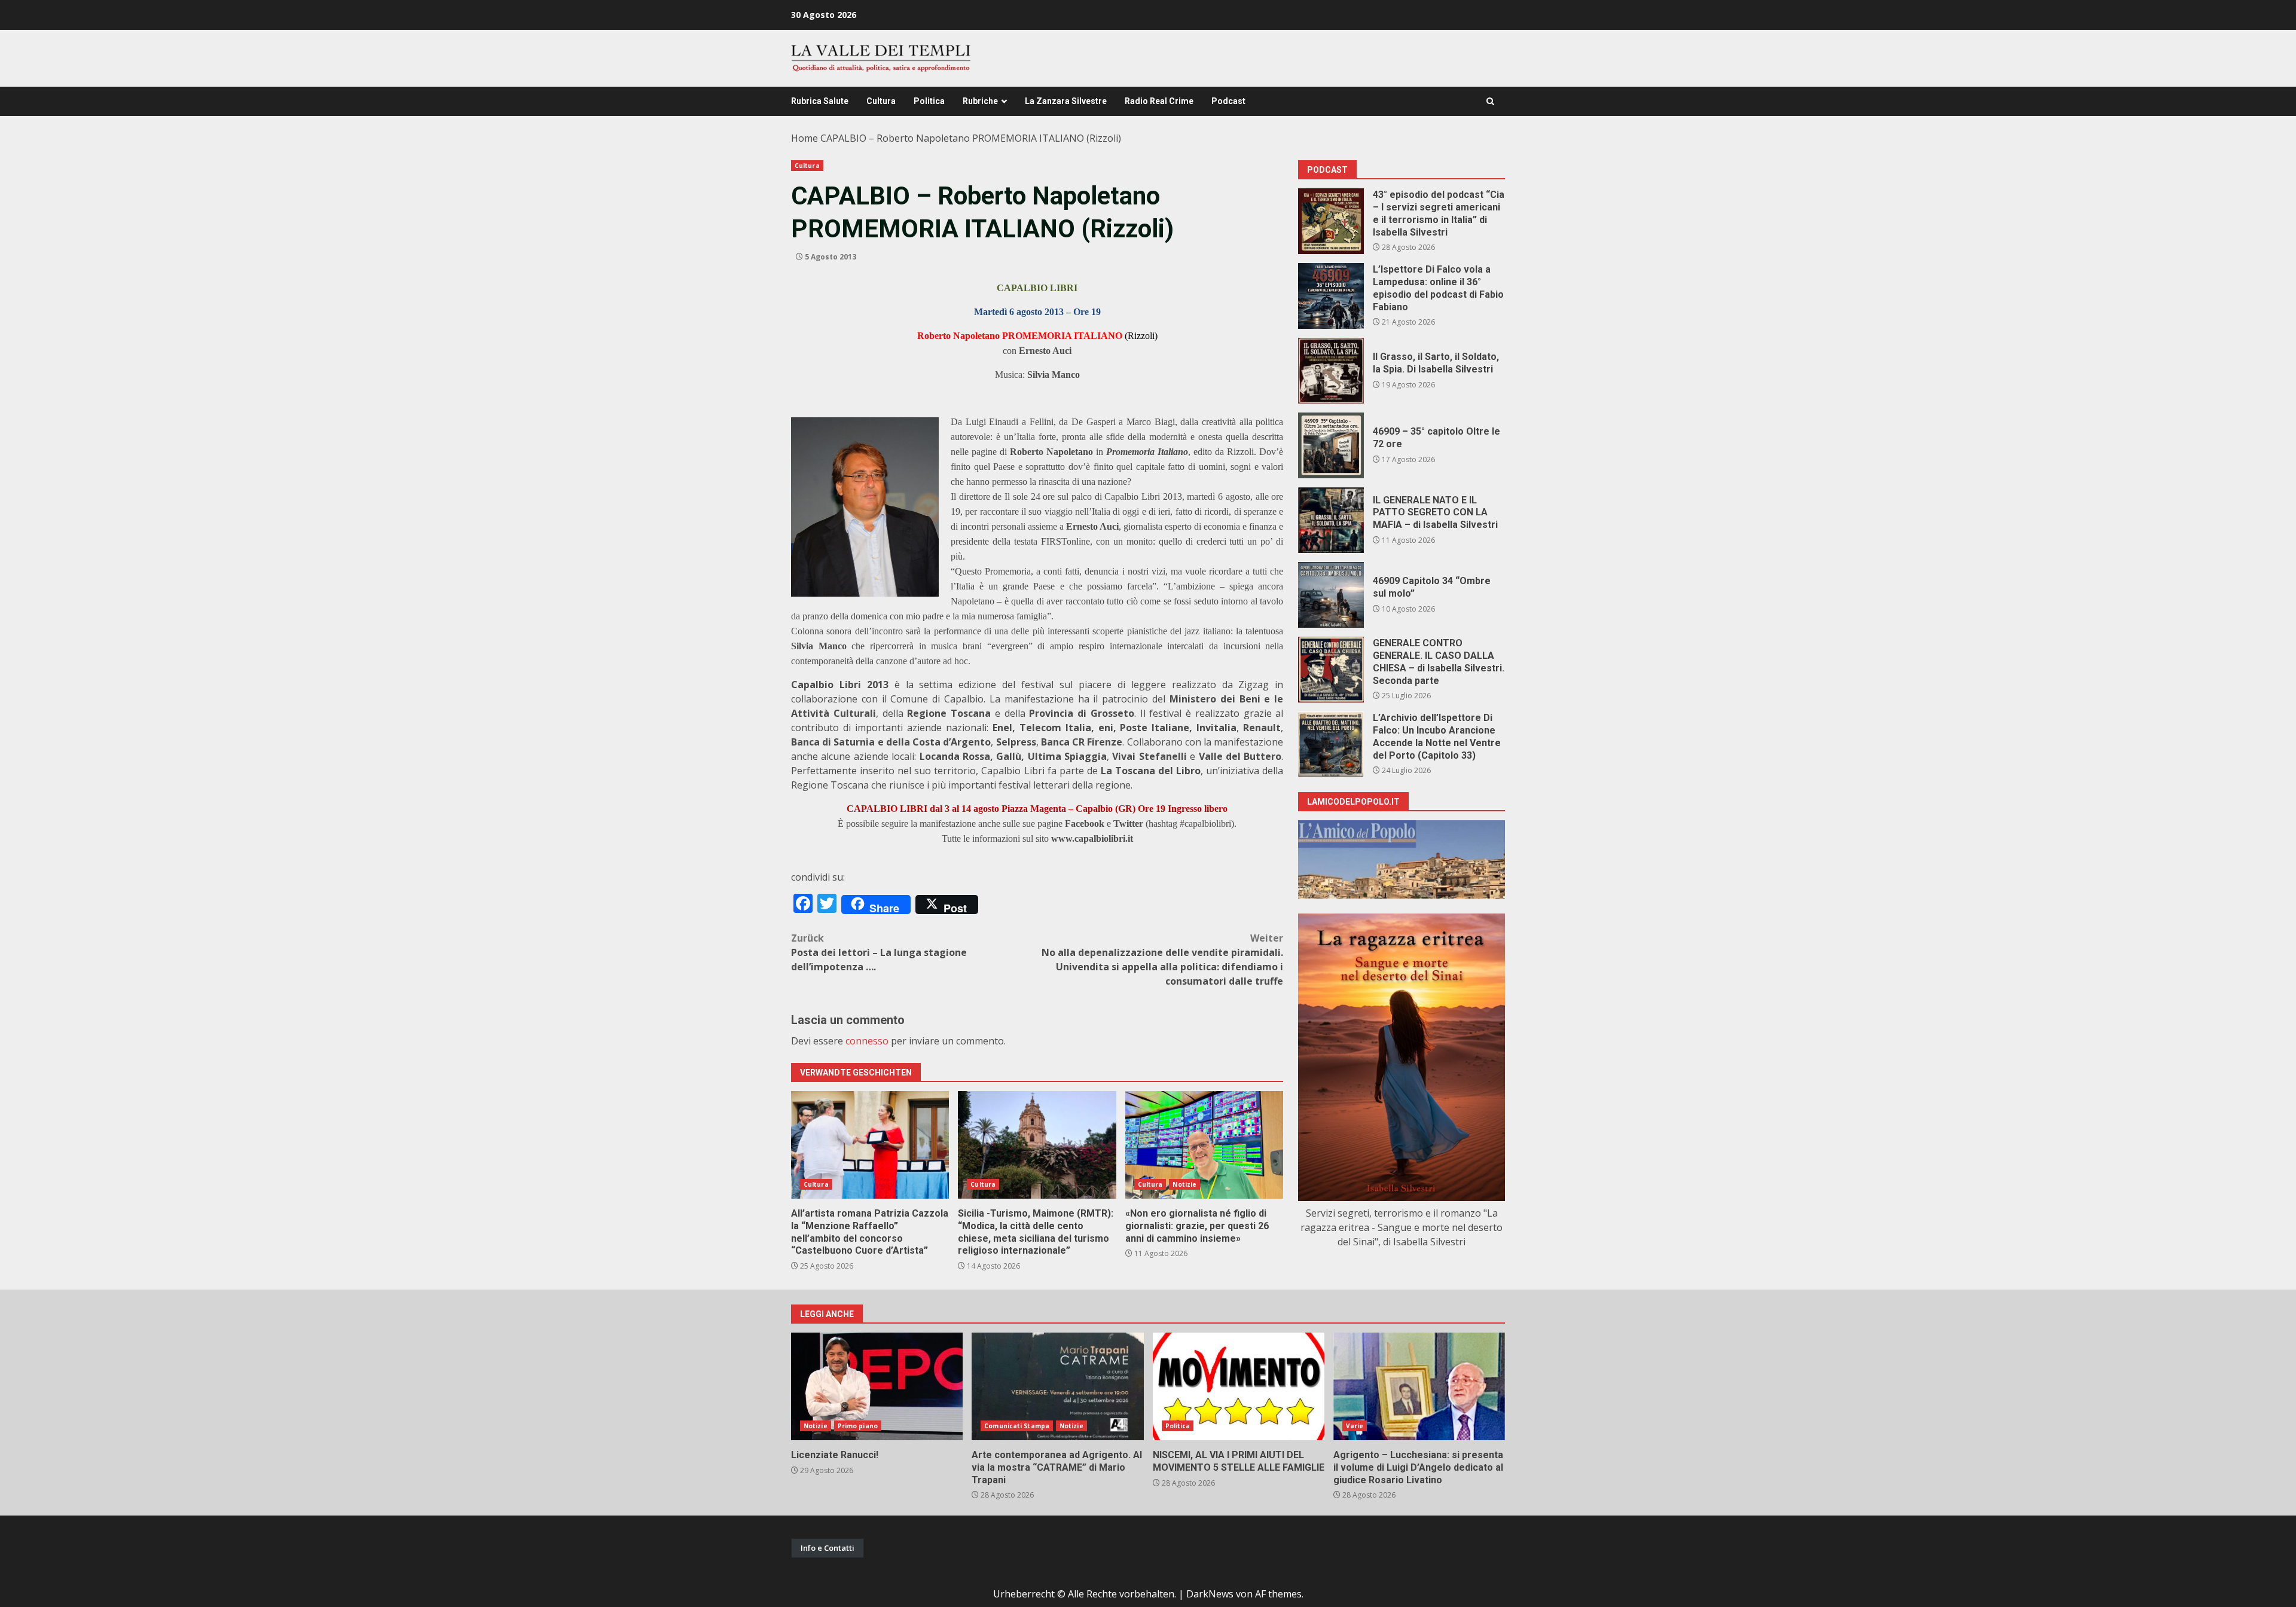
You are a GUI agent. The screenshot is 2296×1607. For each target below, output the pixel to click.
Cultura (881, 101)
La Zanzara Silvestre (1066, 101)
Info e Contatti (828, 1548)
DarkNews (1210, 1594)
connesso (867, 1041)
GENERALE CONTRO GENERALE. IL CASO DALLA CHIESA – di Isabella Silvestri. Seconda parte (1331, 670)
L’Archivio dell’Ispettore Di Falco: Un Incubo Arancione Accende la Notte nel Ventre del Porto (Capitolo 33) (1331, 744)
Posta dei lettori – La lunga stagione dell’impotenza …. (879, 952)
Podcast (1228, 101)
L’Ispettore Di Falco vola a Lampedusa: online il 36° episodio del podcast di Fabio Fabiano (1331, 296)
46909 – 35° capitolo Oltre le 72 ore (1331, 445)
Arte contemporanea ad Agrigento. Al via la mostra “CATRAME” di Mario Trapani (1057, 1386)
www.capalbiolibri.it (1092, 838)
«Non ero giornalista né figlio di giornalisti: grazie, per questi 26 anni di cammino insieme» (1204, 1145)
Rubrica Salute (820, 101)
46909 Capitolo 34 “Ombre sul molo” (1331, 595)
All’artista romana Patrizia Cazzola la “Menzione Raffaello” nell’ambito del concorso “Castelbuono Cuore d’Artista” (870, 1145)
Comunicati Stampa (1017, 1426)
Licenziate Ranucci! (877, 1386)
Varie (1355, 1426)
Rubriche (980, 101)
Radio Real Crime (1159, 101)
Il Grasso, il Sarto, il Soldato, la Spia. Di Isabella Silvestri (1331, 371)
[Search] (1490, 101)
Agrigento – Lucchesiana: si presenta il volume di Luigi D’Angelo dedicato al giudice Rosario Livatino (1419, 1386)
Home (804, 138)
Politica (929, 101)
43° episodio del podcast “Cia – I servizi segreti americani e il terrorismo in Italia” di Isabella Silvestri (1331, 221)
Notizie (1184, 1184)
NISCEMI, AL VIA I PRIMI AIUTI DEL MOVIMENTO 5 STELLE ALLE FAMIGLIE (1239, 1386)
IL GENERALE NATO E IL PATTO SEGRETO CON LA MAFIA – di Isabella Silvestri (1331, 520)
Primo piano (858, 1426)
